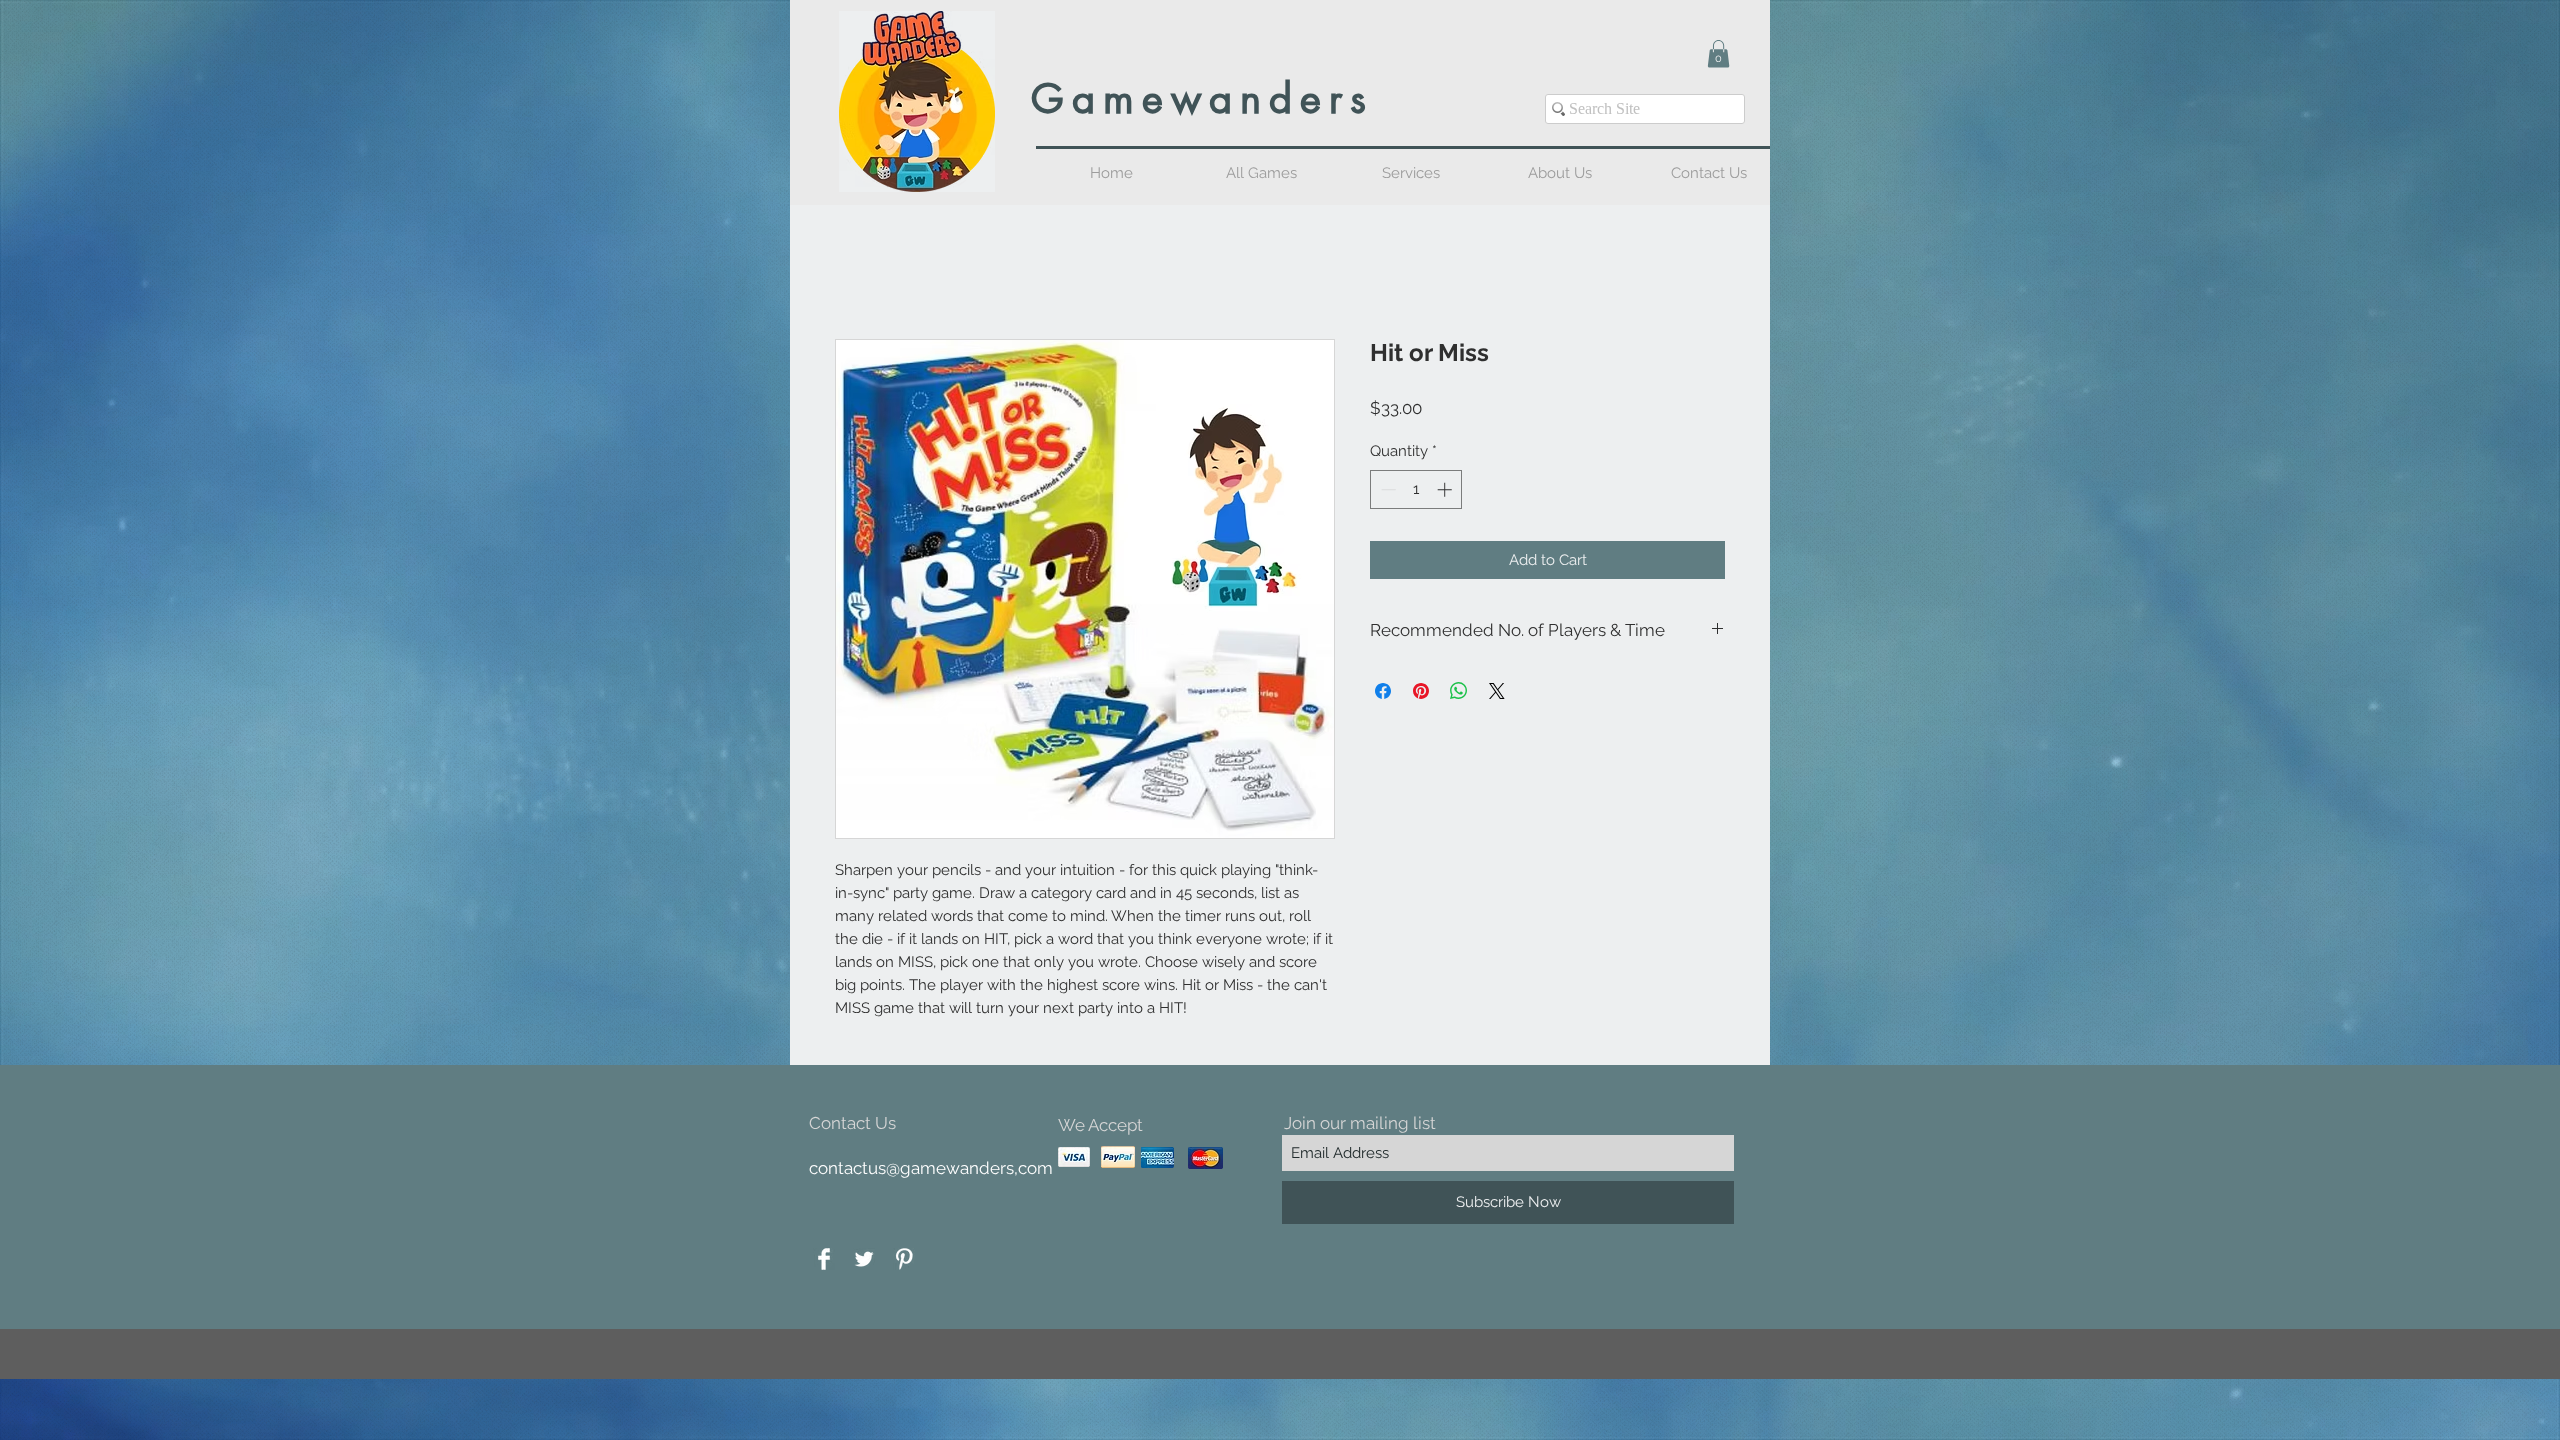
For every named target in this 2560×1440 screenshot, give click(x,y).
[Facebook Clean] (824, 1261)
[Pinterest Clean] (904, 1261)
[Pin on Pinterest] (1421, 693)
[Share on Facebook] (1383, 693)
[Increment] (1446, 491)
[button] (1718, 53)
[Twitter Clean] (864, 1261)
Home (858, 268)
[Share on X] (1497, 693)
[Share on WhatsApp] (1459, 693)
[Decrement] (1386, 491)
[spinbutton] (1416, 491)
